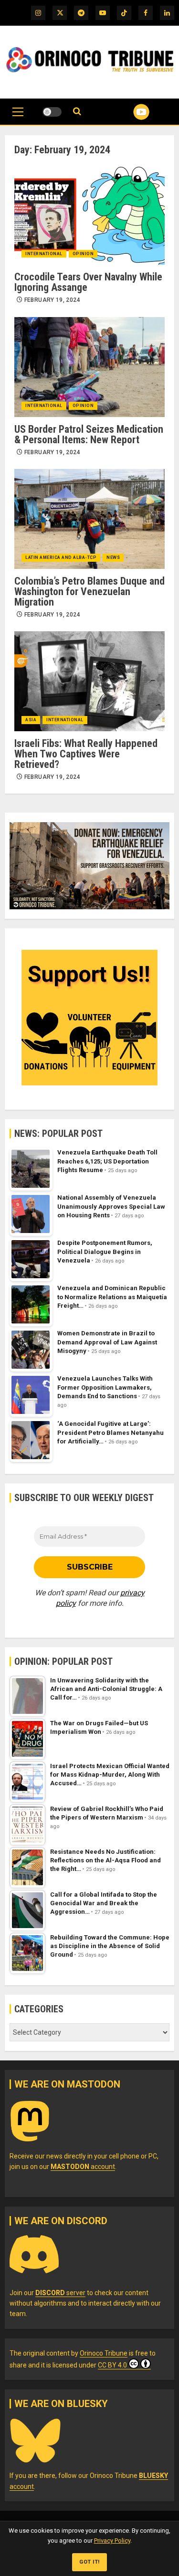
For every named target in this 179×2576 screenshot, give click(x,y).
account (83, 2167)
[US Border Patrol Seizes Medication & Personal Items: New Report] (89, 367)
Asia (31, 720)
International (44, 254)
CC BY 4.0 (112, 2365)
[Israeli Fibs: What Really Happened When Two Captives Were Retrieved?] (89, 681)
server (60, 2293)
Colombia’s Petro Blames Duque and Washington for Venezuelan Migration (89, 592)
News (113, 557)
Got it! (89, 2562)
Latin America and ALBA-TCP (61, 557)
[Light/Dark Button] (52, 112)
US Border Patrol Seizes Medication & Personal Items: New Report (89, 434)
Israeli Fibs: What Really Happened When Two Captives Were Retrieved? (86, 754)
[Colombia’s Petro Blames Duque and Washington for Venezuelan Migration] (89, 519)
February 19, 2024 (52, 300)
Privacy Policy (112, 2541)
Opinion (83, 254)
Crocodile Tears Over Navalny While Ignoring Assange (88, 282)
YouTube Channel (130, 112)
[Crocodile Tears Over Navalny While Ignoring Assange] (89, 215)
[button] (18, 117)
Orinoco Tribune (104, 2353)
